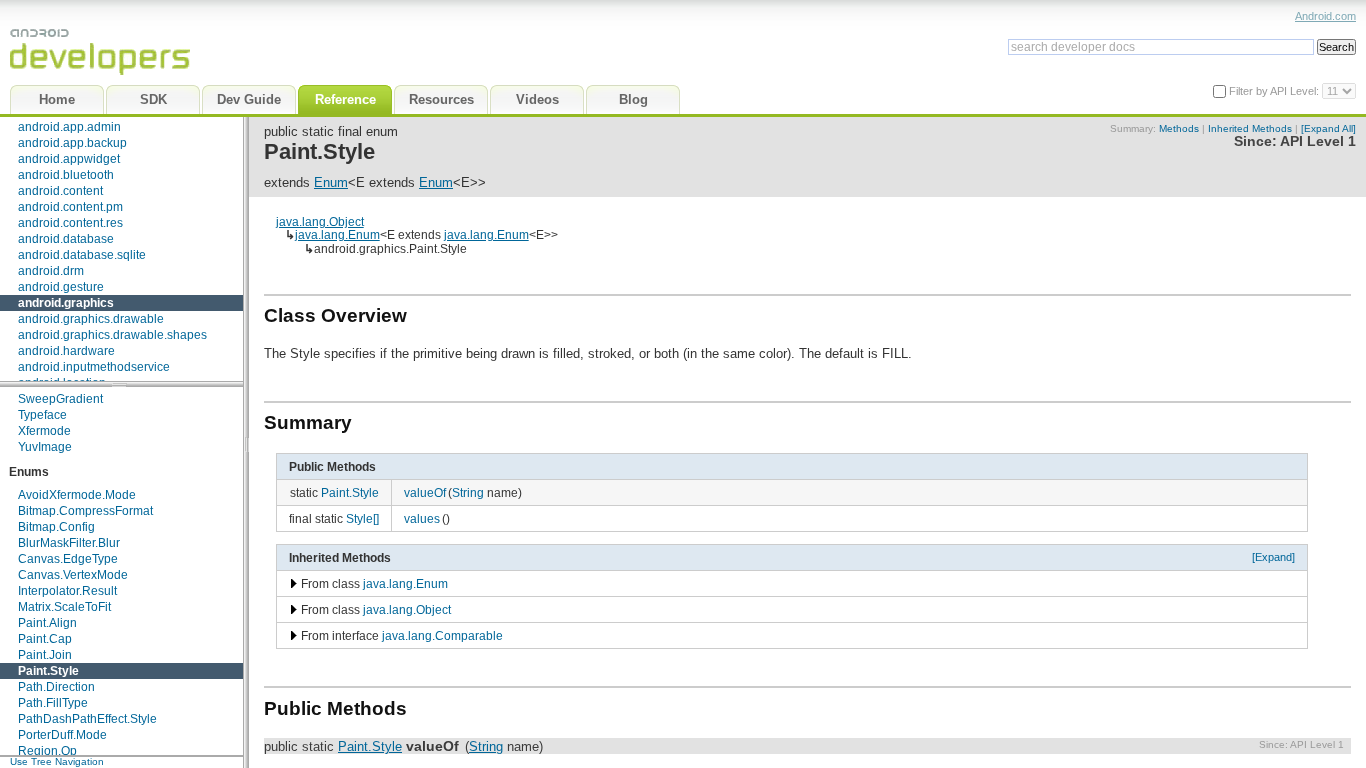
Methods (1179, 128)
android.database (66, 239)
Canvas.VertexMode (73, 575)
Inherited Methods (1250, 128)
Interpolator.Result (67, 591)
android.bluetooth (66, 175)
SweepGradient (60, 399)
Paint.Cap (45, 639)
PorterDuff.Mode (62, 735)
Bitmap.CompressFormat (85, 511)
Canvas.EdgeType (68, 559)
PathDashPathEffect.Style (87, 719)
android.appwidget (69, 159)
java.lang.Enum (337, 234)
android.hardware (66, 351)
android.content (60, 191)
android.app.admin (69, 127)
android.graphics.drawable (91, 319)
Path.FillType (53, 703)
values (422, 518)
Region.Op (47, 751)
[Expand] (1273, 557)
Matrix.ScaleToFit (64, 607)
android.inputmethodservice (94, 367)
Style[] (362, 518)
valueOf (425, 492)
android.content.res (70, 223)
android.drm (51, 271)
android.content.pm (70, 207)
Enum (331, 182)
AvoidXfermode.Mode (77, 495)
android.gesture (61, 287)
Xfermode (44, 431)
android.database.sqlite (82, 255)
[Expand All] (1328, 128)
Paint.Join (45, 655)
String (468, 492)
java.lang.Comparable (442, 635)
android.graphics (66, 303)
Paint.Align (47, 623)
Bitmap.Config (56, 527)
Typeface (42, 415)
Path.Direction (56, 687)
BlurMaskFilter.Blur (69, 543)
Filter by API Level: (1275, 91)
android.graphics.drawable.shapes (112, 335)
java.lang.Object (320, 221)
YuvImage (45, 447)
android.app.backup (72, 143)
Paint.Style (48, 671)
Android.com (1325, 16)
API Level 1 (1318, 141)
